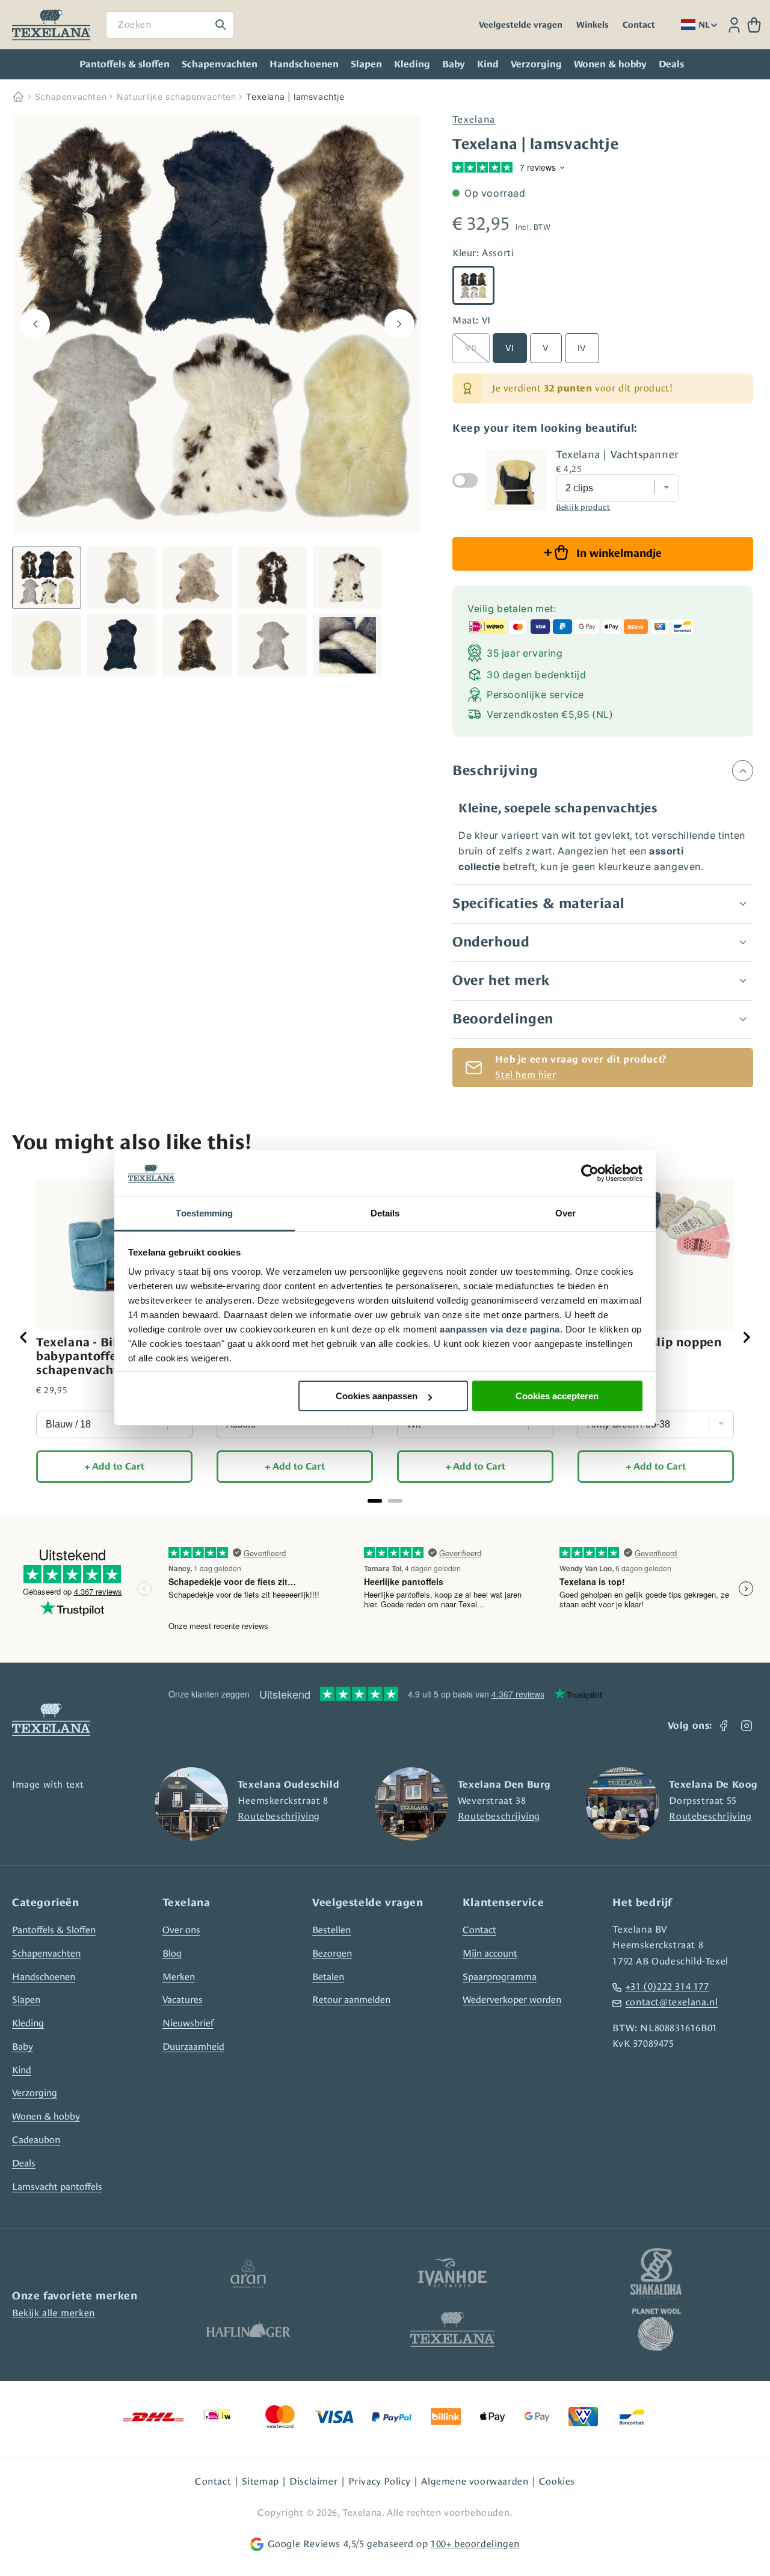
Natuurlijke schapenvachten (177, 97)
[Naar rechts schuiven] (399, 324)
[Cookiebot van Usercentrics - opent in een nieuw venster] (590, 1174)
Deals (24, 2163)
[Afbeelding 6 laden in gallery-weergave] (47, 645)
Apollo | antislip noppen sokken (650, 1349)
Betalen (328, 1977)
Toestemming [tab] (204, 1213)
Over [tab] (565, 1213)
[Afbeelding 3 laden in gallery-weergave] (197, 578)
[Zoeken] (221, 25)
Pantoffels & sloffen (125, 64)
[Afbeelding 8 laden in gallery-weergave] (197, 645)
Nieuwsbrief (188, 2023)
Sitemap (260, 2481)
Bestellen (331, 1930)
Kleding (412, 64)
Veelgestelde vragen (521, 25)
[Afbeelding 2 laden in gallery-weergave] (122, 578)
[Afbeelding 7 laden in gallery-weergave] (122, 645)
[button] (754, 25)
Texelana (474, 119)
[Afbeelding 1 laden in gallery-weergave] (47, 578)
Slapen (366, 64)
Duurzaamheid (193, 2047)
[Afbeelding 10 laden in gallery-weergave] (347, 645)
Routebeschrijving (279, 1816)
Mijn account (490, 1953)
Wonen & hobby (610, 64)
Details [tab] (385, 1213)
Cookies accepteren (557, 1396)
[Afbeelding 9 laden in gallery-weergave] (272, 645)
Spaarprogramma (500, 1977)
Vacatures (183, 2000)
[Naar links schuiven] (35, 324)
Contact (639, 25)
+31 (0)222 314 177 (667, 1986)
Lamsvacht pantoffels (57, 2187)
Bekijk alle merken (54, 2313)
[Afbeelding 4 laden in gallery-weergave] (272, 578)
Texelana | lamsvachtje (295, 97)
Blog (172, 1953)
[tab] (375, 1501)
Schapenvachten (220, 64)
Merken (179, 1977)
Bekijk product (583, 507)
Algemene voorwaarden (475, 2481)
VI (510, 348)
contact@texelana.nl (672, 2002)
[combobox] (170, 25)
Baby (454, 64)
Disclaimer (313, 2481)
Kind (488, 64)
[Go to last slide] (24, 1337)
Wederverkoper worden (512, 2000)
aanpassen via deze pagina (500, 1329)
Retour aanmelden (351, 2000)
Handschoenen (304, 64)
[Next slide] (746, 1337)
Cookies (557, 2481)
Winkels (593, 25)
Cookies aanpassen (377, 1396)
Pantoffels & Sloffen (54, 1930)
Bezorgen (332, 1953)
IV (582, 348)
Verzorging (536, 64)
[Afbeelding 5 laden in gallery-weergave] (347, 578)
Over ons (181, 1930)
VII (471, 348)
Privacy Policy (380, 2481)
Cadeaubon (36, 2140)
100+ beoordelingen (475, 2544)
